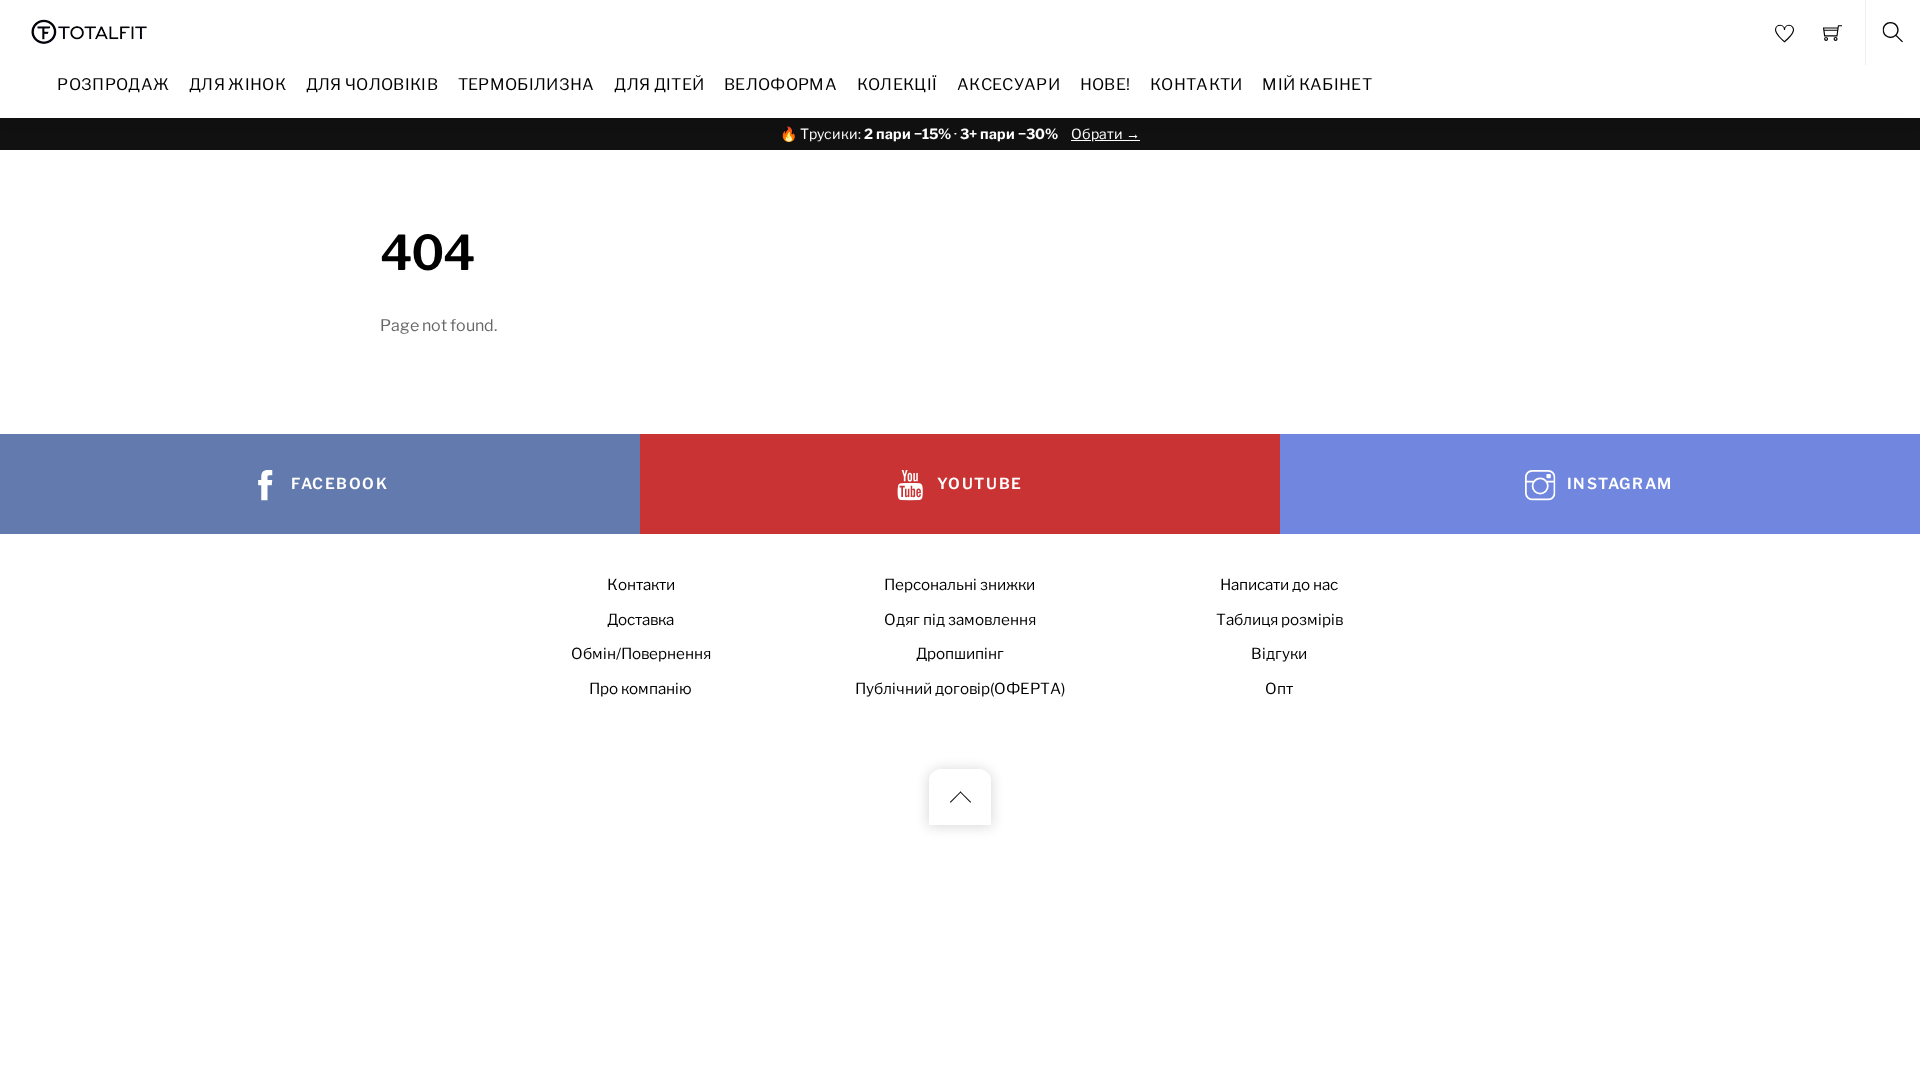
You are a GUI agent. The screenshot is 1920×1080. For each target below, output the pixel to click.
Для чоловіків (372, 84)
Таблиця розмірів (1279, 619)
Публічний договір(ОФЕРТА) (960, 688)
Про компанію (640, 688)
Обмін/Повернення (641, 653)
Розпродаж (113, 84)
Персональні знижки (959, 584)
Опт (1279, 688)
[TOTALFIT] (89, 29)
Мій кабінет (1317, 84)
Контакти (1196, 84)
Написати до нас (1279, 584)
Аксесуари (1008, 84)
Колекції (897, 84)
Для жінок (237, 84)
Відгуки (1279, 653)
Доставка (640, 619)
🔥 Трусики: (960, 133)
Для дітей (659, 84)
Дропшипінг (960, 653)
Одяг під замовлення (960, 619)
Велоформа (780, 84)
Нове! (1105, 84)
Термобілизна (526, 84)
